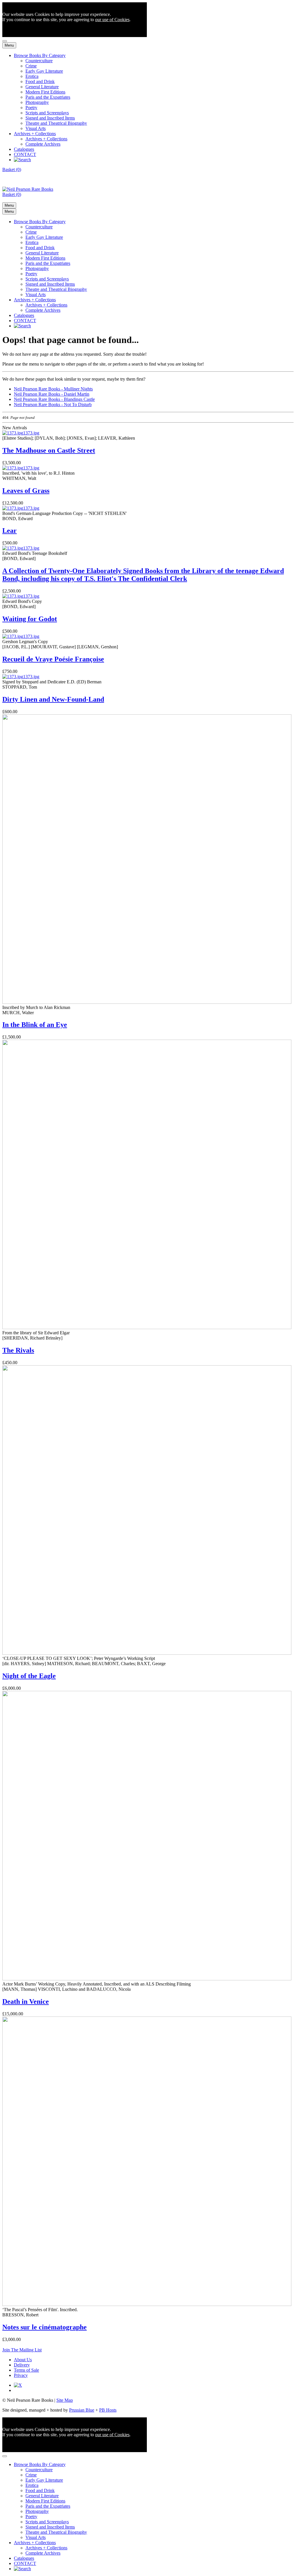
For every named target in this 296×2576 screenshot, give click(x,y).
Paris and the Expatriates (48, 97)
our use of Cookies (112, 20)
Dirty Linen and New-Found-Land (53, 699)
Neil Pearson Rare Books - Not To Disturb (53, 404)
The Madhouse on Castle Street (49, 450)
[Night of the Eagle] (147, 1653)
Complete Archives (43, 144)
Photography (37, 102)
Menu (9, 45)
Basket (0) (12, 169)
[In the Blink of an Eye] (147, 1002)
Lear (10, 531)
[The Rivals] (147, 1328)
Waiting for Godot (30, 619)
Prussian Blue (82, 2410)
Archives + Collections (35, 134)
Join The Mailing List (22, 2350)
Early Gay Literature (44, 71)
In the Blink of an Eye (35, 1025)
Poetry (31, 108)
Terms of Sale (26, 2370)
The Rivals (18, 1350)
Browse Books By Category (40, 55)
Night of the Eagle (29, 1676)
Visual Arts (36, 128)
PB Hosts (108, 2410)
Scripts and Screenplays (47, 113)
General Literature (42, 87)
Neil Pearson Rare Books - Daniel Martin (52, 394)
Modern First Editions (45, 92)
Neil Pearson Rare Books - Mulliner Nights (53, 389)
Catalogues (24, 149)
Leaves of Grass (26, 491)
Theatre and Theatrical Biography (56, 123)
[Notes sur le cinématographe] (147, 2304)
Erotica (32, 76)
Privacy (21, 2375)
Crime (31, 66)
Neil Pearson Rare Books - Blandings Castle (54, 399)
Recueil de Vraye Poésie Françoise (53, 659)
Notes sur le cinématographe (45, 2327)
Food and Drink (40, 81)
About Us (23, 2360)
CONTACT (25, 154)
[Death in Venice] (147, 1979)
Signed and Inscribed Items (50, 118)
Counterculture (39, 61)
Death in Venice (26, 2001)
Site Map (65, 2400)
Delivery (22, 2365)
